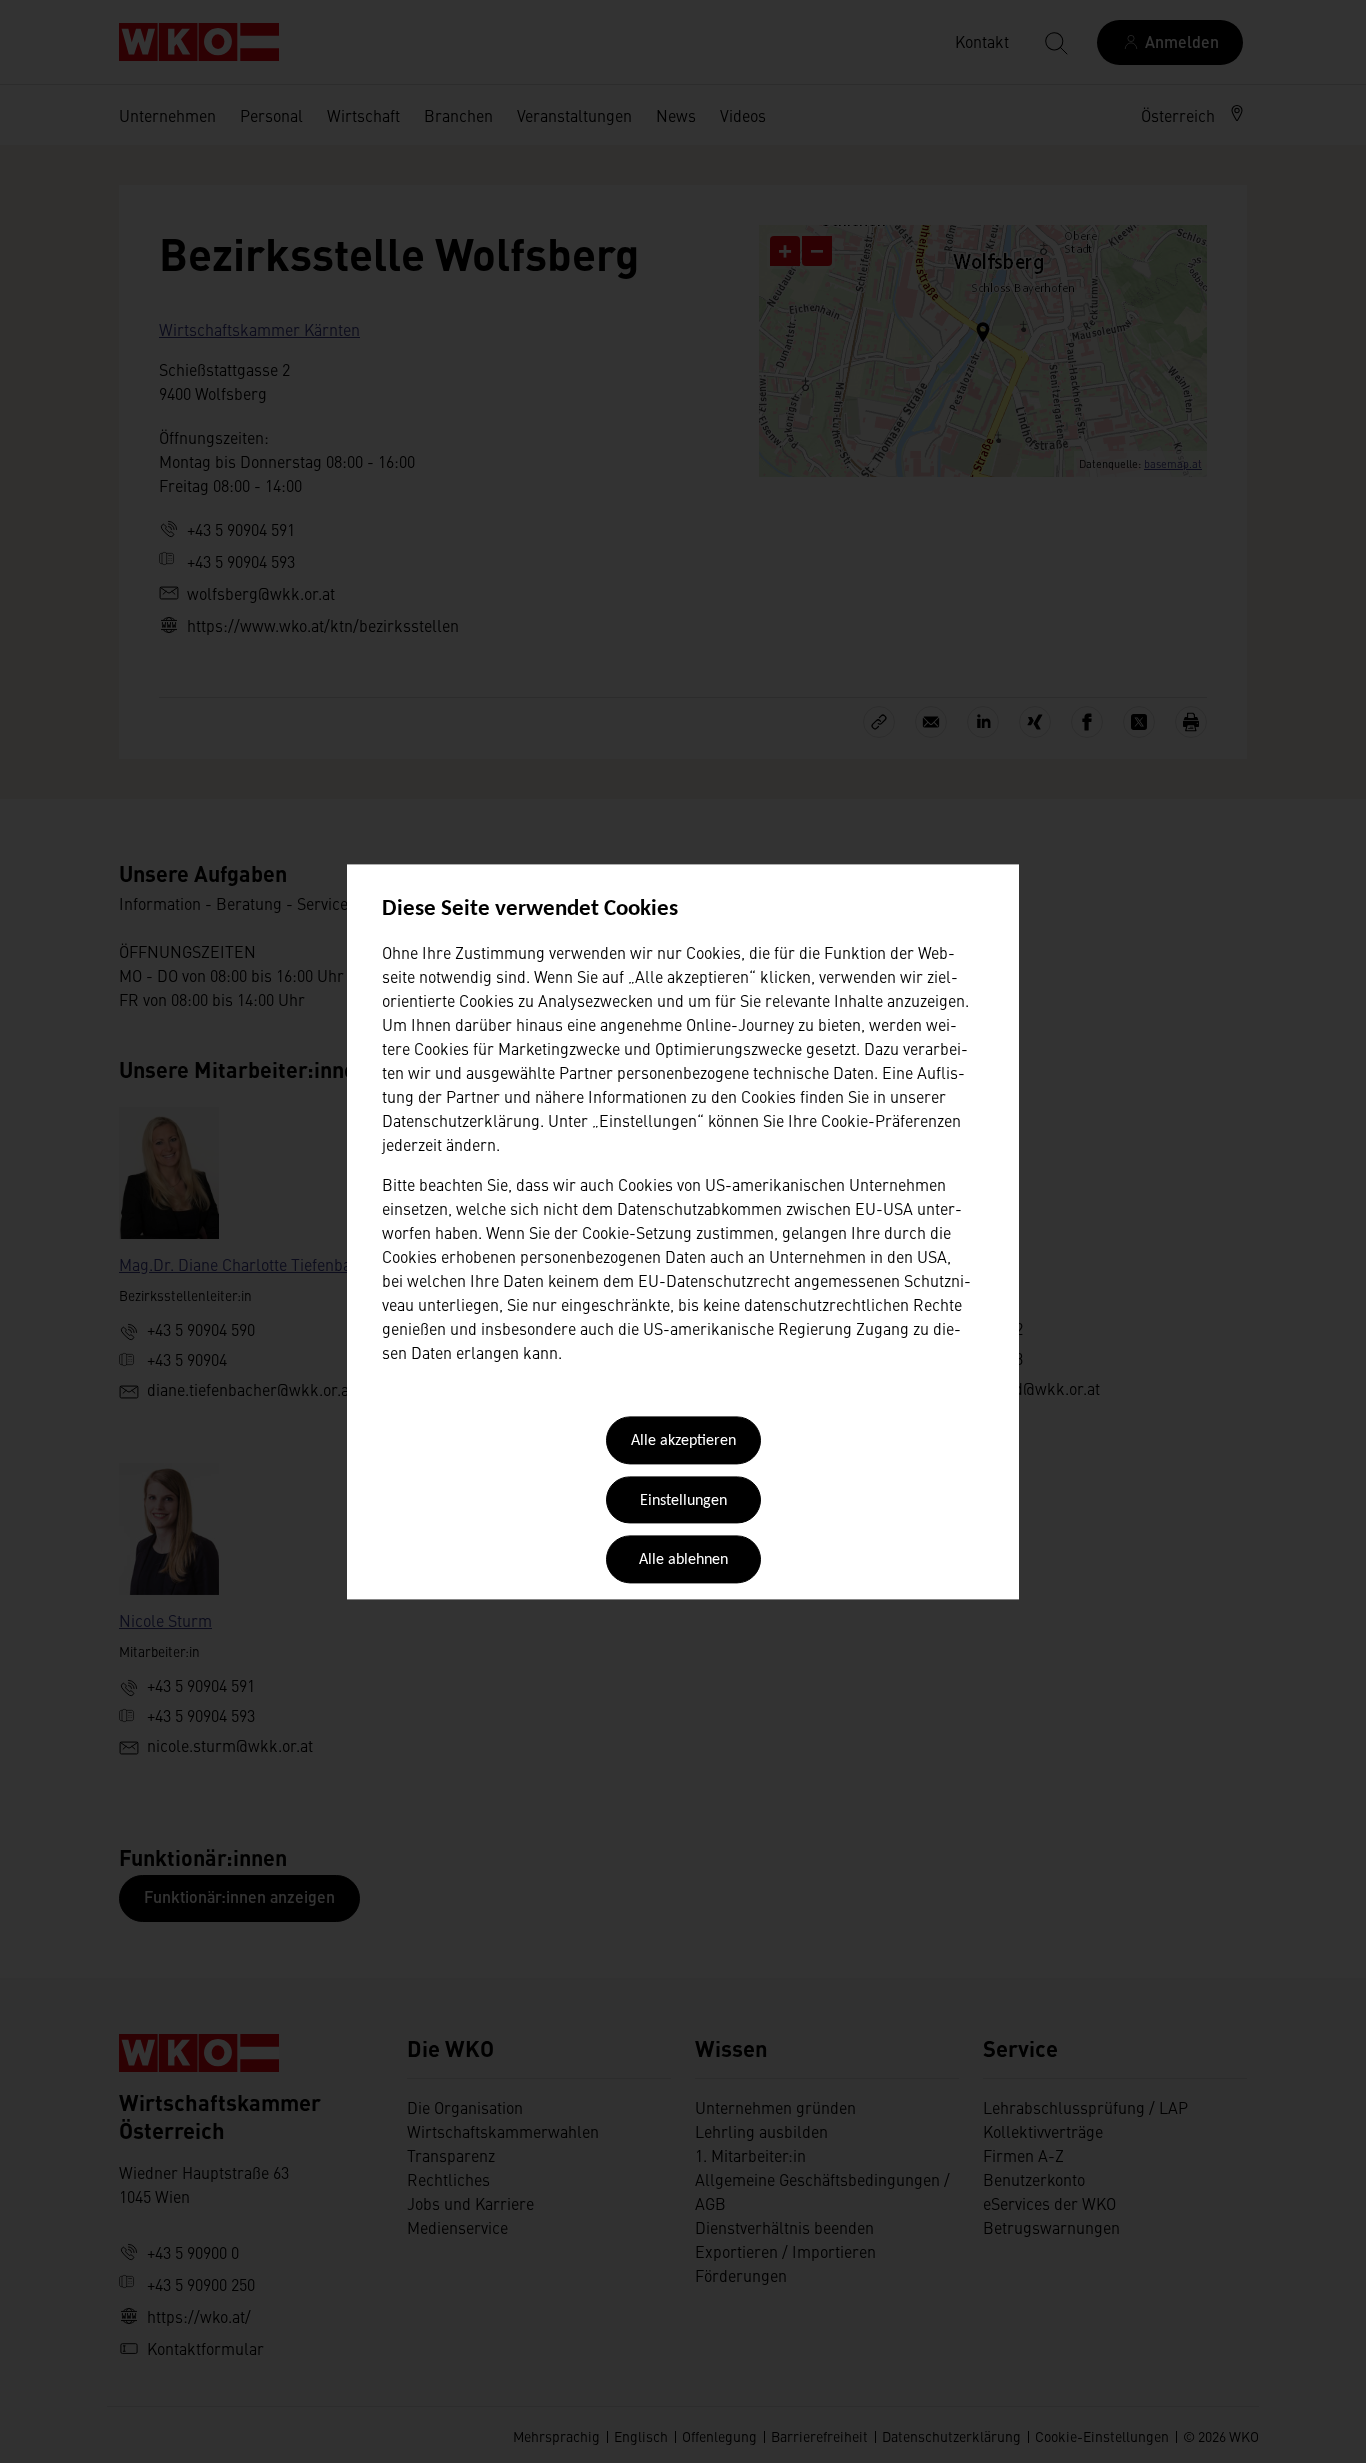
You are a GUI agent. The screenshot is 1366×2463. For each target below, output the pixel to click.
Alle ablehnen (683, 1561)
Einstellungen (683, 1501)
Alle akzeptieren (683, 1442)
